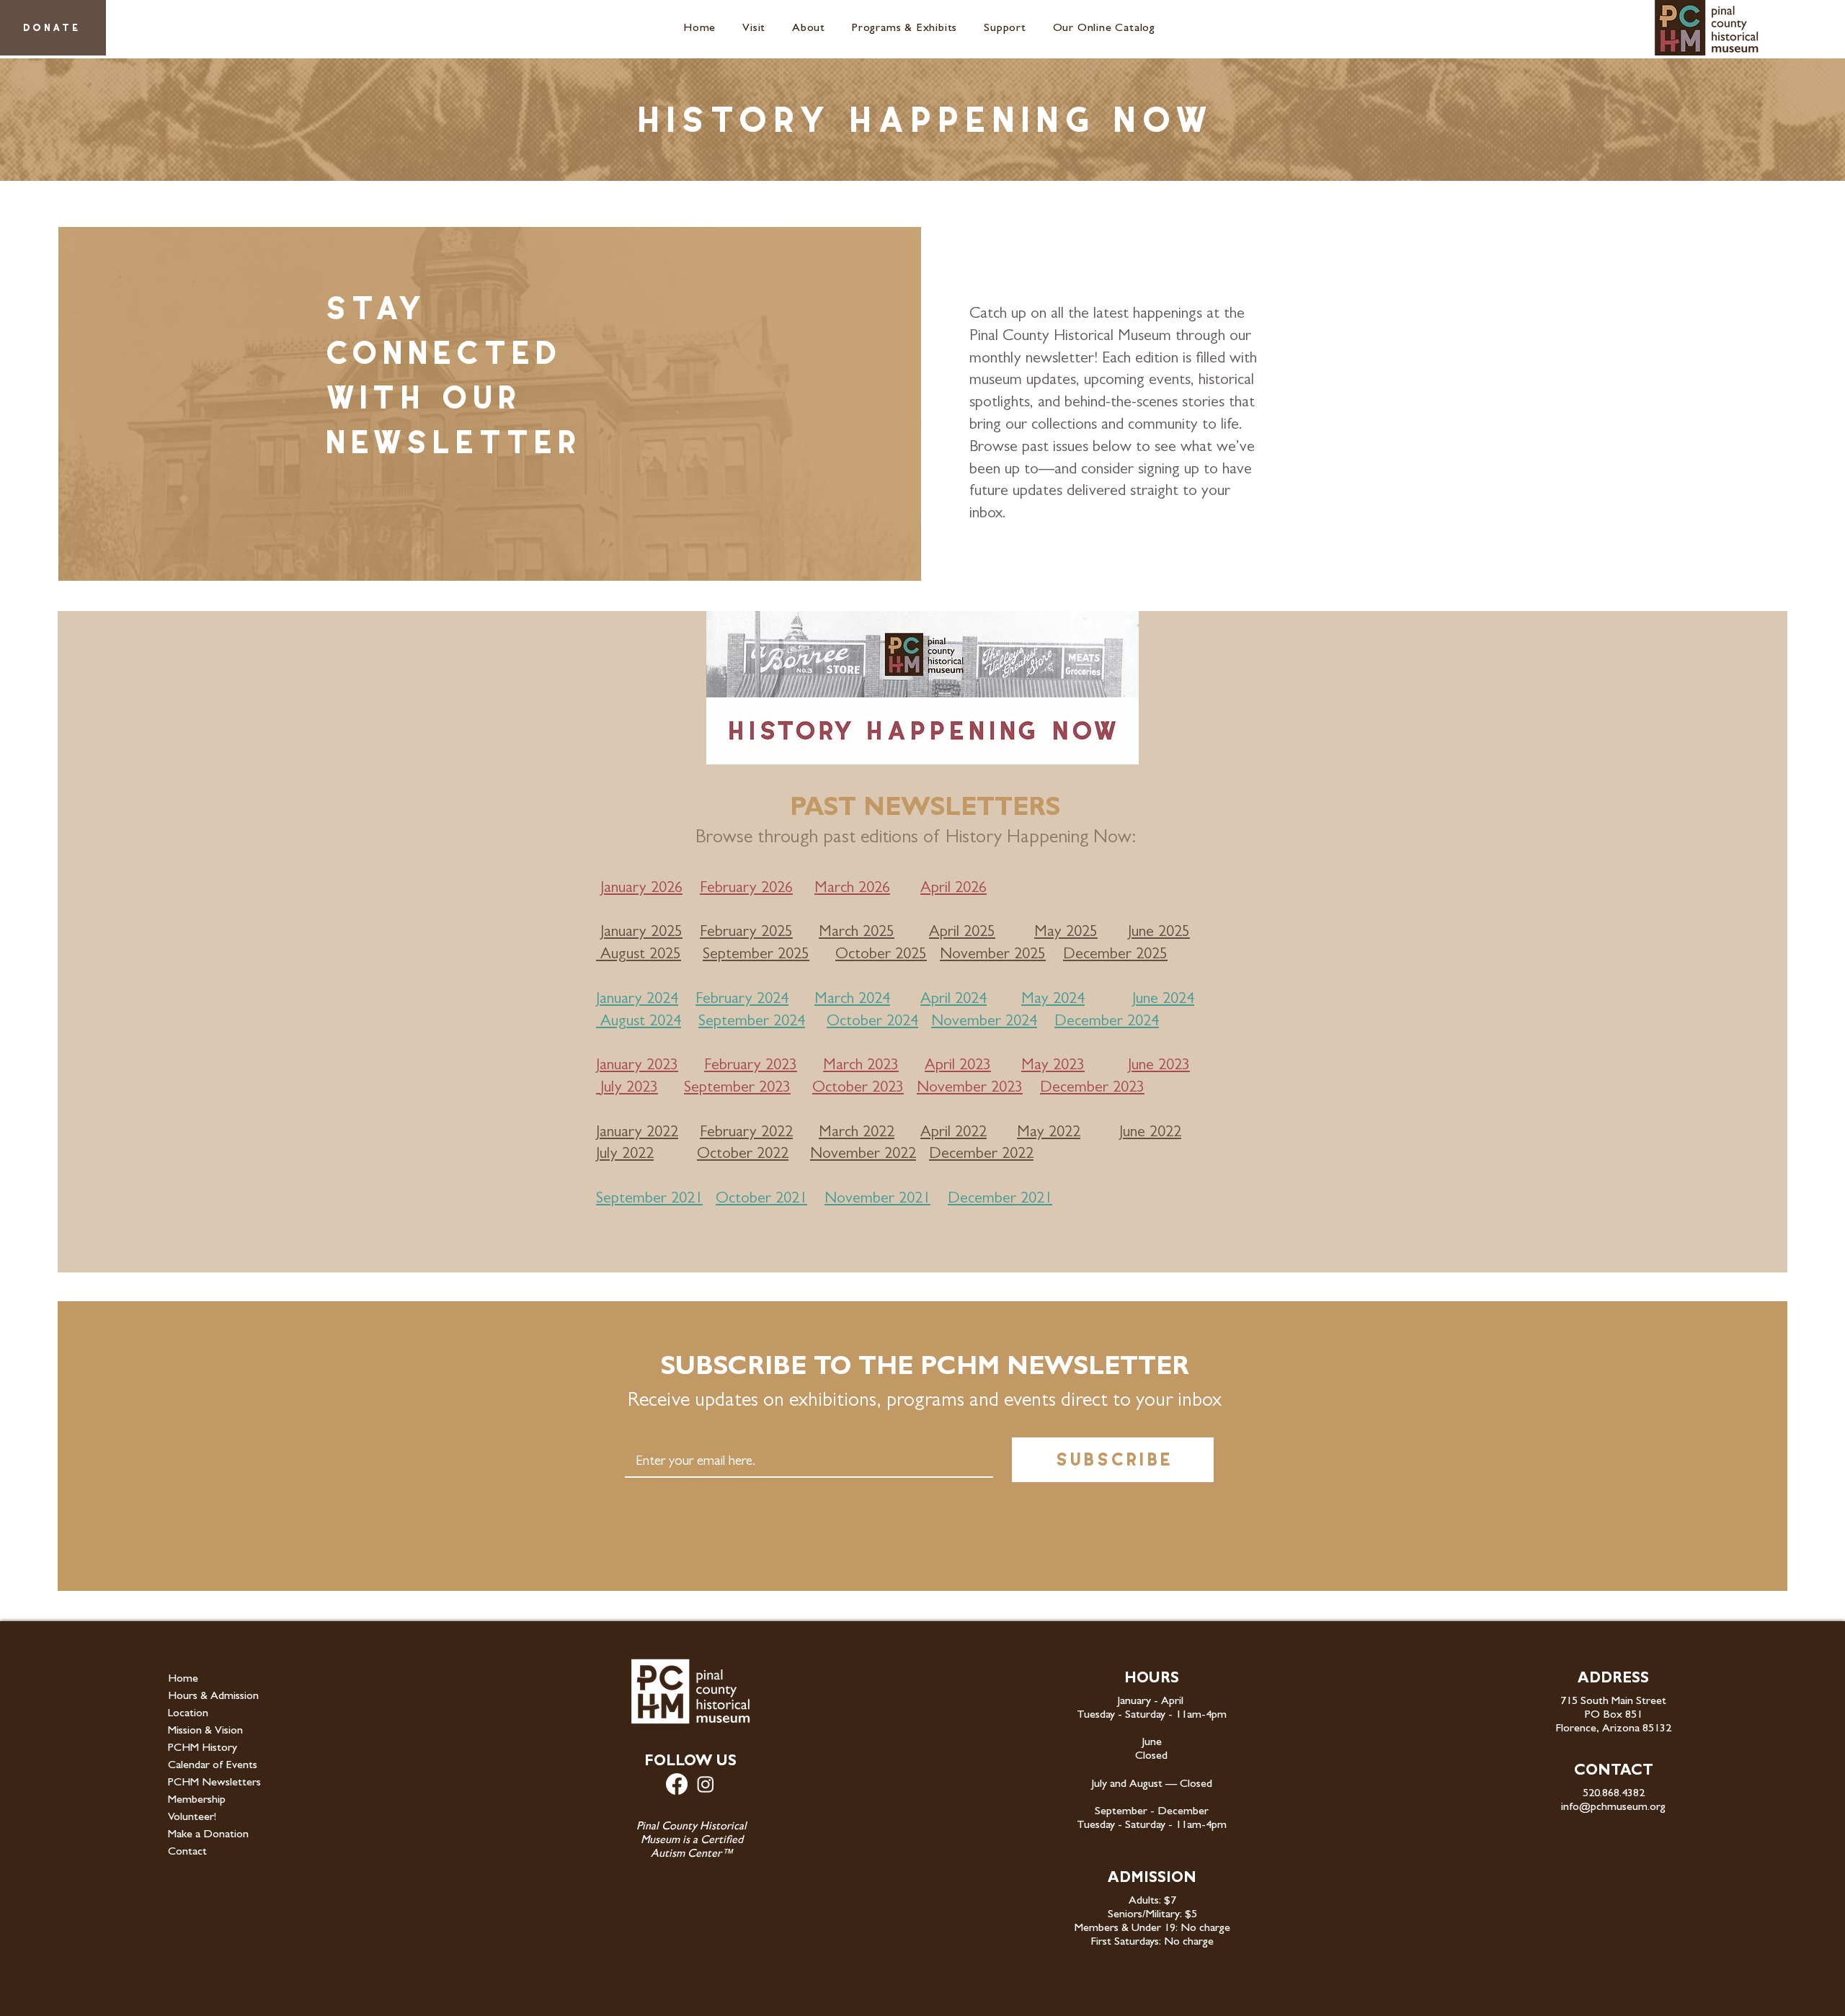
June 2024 (1163, 1000)
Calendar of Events (213, 1766)
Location (188, 1714)
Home (183, 1680)
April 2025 (962, 933)
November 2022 (863, 1155)
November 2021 (877, 1200)
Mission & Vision (205, 1731)
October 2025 (881, 955)
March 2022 (857, 1133)
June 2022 (1150, 1133)
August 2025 (641, 955)
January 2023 (637, 1066)
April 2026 (953, 889)
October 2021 (761, 1200)
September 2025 (756, 955)
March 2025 (857, 933)
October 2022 (743, 1155)
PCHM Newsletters (214, 1783)
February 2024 (742, 1000)
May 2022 (1049, 1133)
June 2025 (1159, 933)
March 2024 (852, 1000)
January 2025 (641, 933)
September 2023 (737, 1089)
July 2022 (625, 1155)
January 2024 (637, 1000)
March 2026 (852, 889)
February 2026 (746, 889)
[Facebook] (677, 1784)
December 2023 (1092, 1089)
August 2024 (641, 1022)
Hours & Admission (213, 1697)
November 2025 (993, 955)
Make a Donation (208, 1835)
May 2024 (1053, 1000)
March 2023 (861, 1066)
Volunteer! (192, 1818)
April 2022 (953, 1133)
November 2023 (970, 1089)
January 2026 (641, 889)
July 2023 (629, 1089)
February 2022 (746, 1133)
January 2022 (637, 1133)
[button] (757, 29)
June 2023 (1159, 1066)
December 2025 (1115, 955)
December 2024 (1107, 1022)
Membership (197, 1801)
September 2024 (752, 1022)
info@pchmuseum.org (1613, 1808)
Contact (187, 1852)
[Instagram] (706, 1784)
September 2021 (649, 1200)
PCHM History (203, 1749)
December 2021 (1000, 1200)
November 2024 (984, 1022)
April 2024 (953, 1000)
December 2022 (981, 1155)
